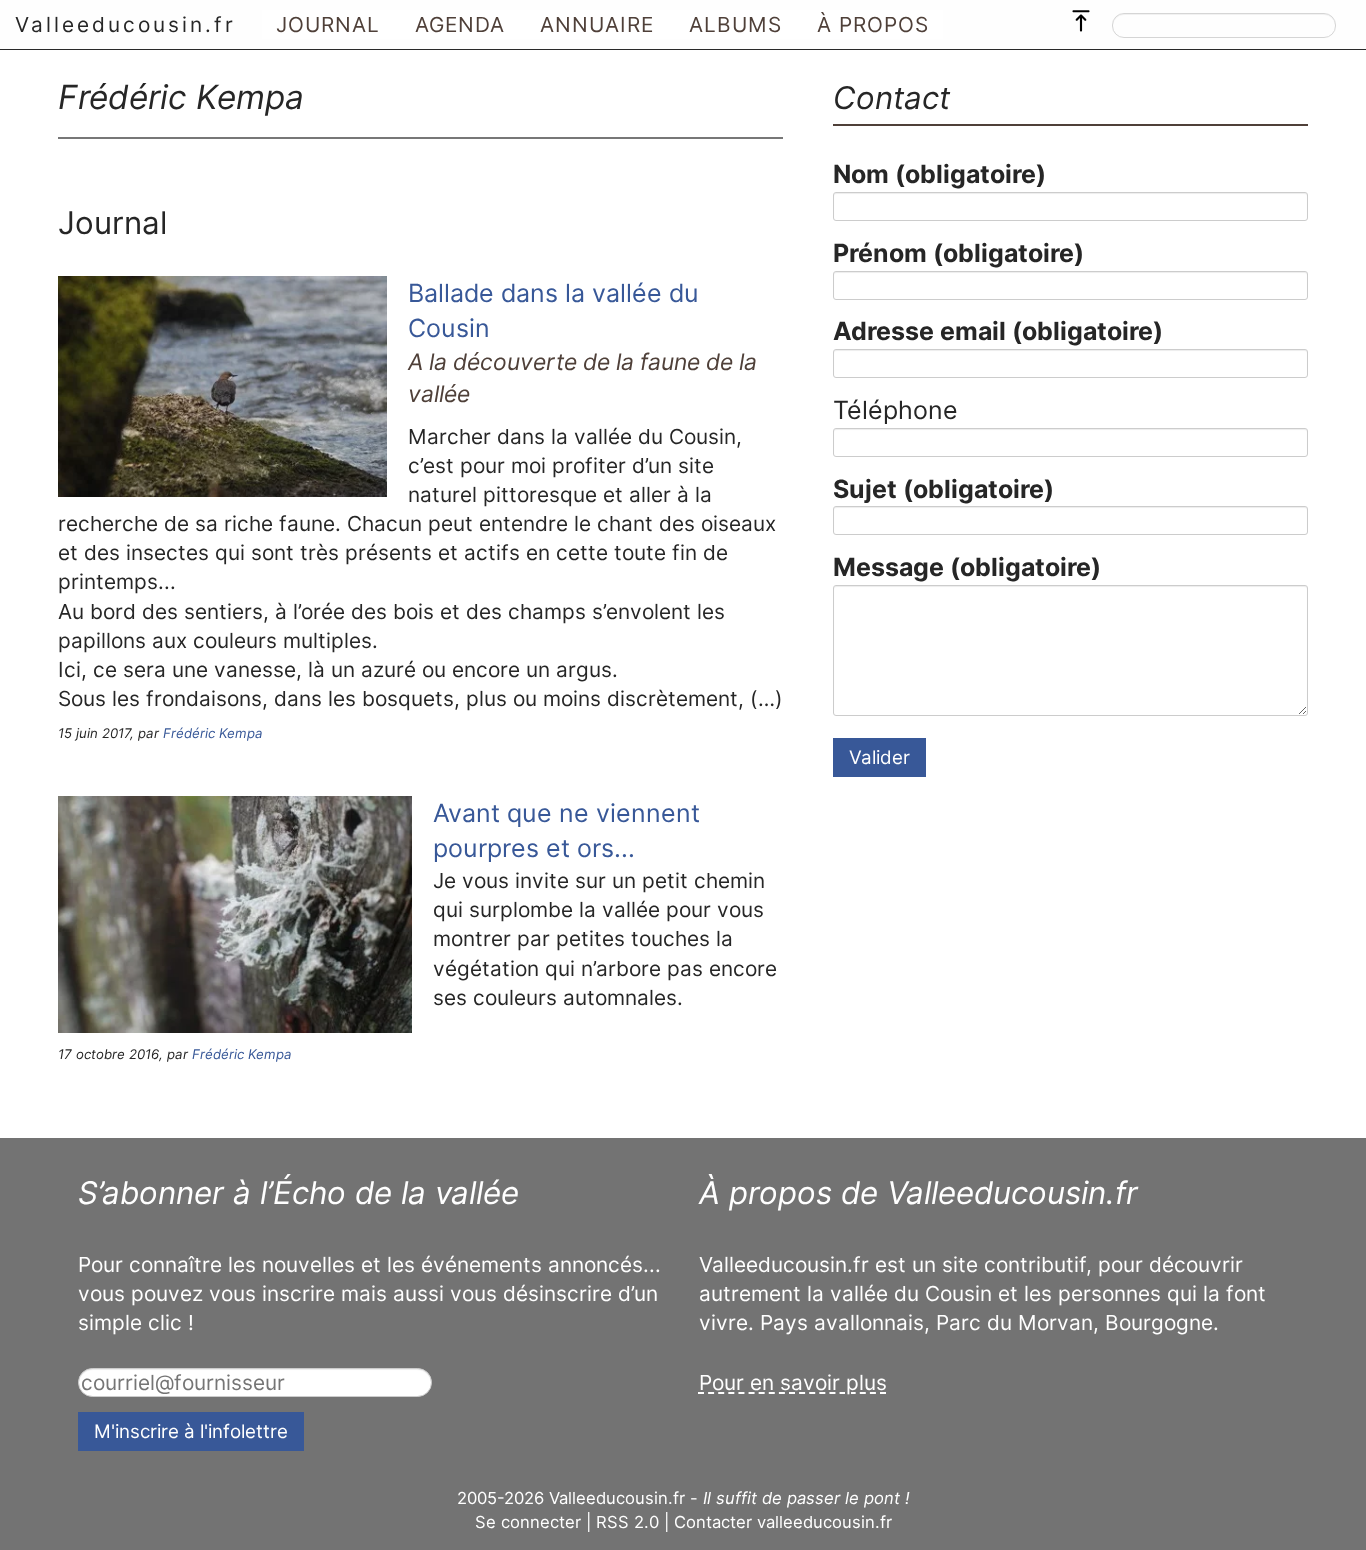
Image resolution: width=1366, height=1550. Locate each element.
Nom (939, 174)
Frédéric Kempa (213, 733)
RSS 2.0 (627, 1522)
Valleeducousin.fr (125, 24)
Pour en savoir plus (793, 1382)
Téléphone (895, 410)
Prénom (958, 253)
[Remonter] (1081, 16)
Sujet (943, 489)
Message (967, 567)
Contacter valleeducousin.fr (783, 1522)
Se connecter (528, 1522)
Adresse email (998, 331)
